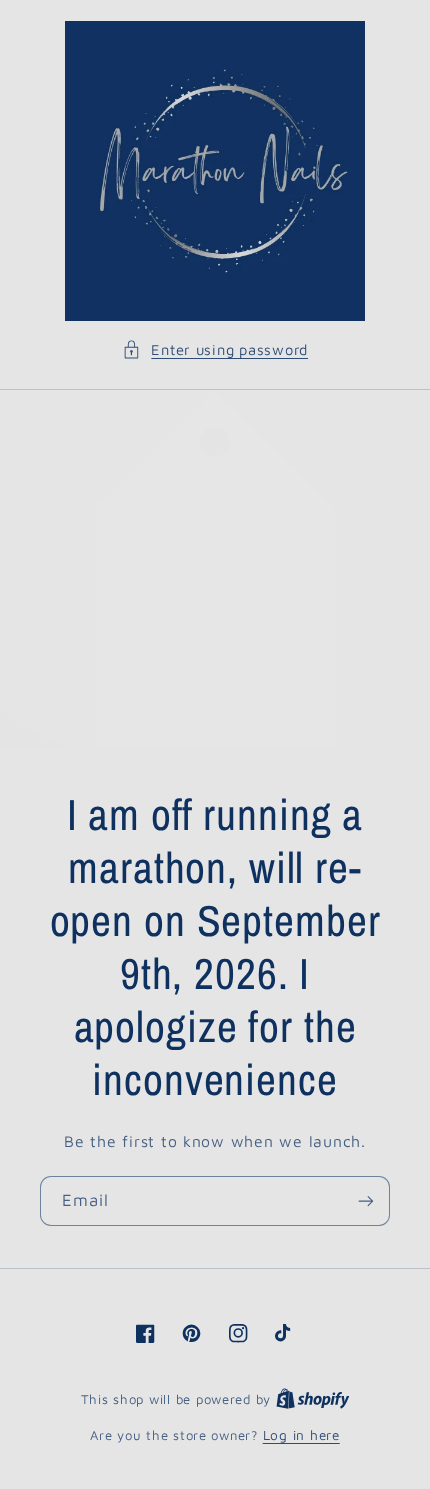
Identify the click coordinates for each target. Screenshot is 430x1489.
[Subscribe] (366, 1200)
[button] (215, 350)
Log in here (301, 1435)
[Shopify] (313, 1399)
